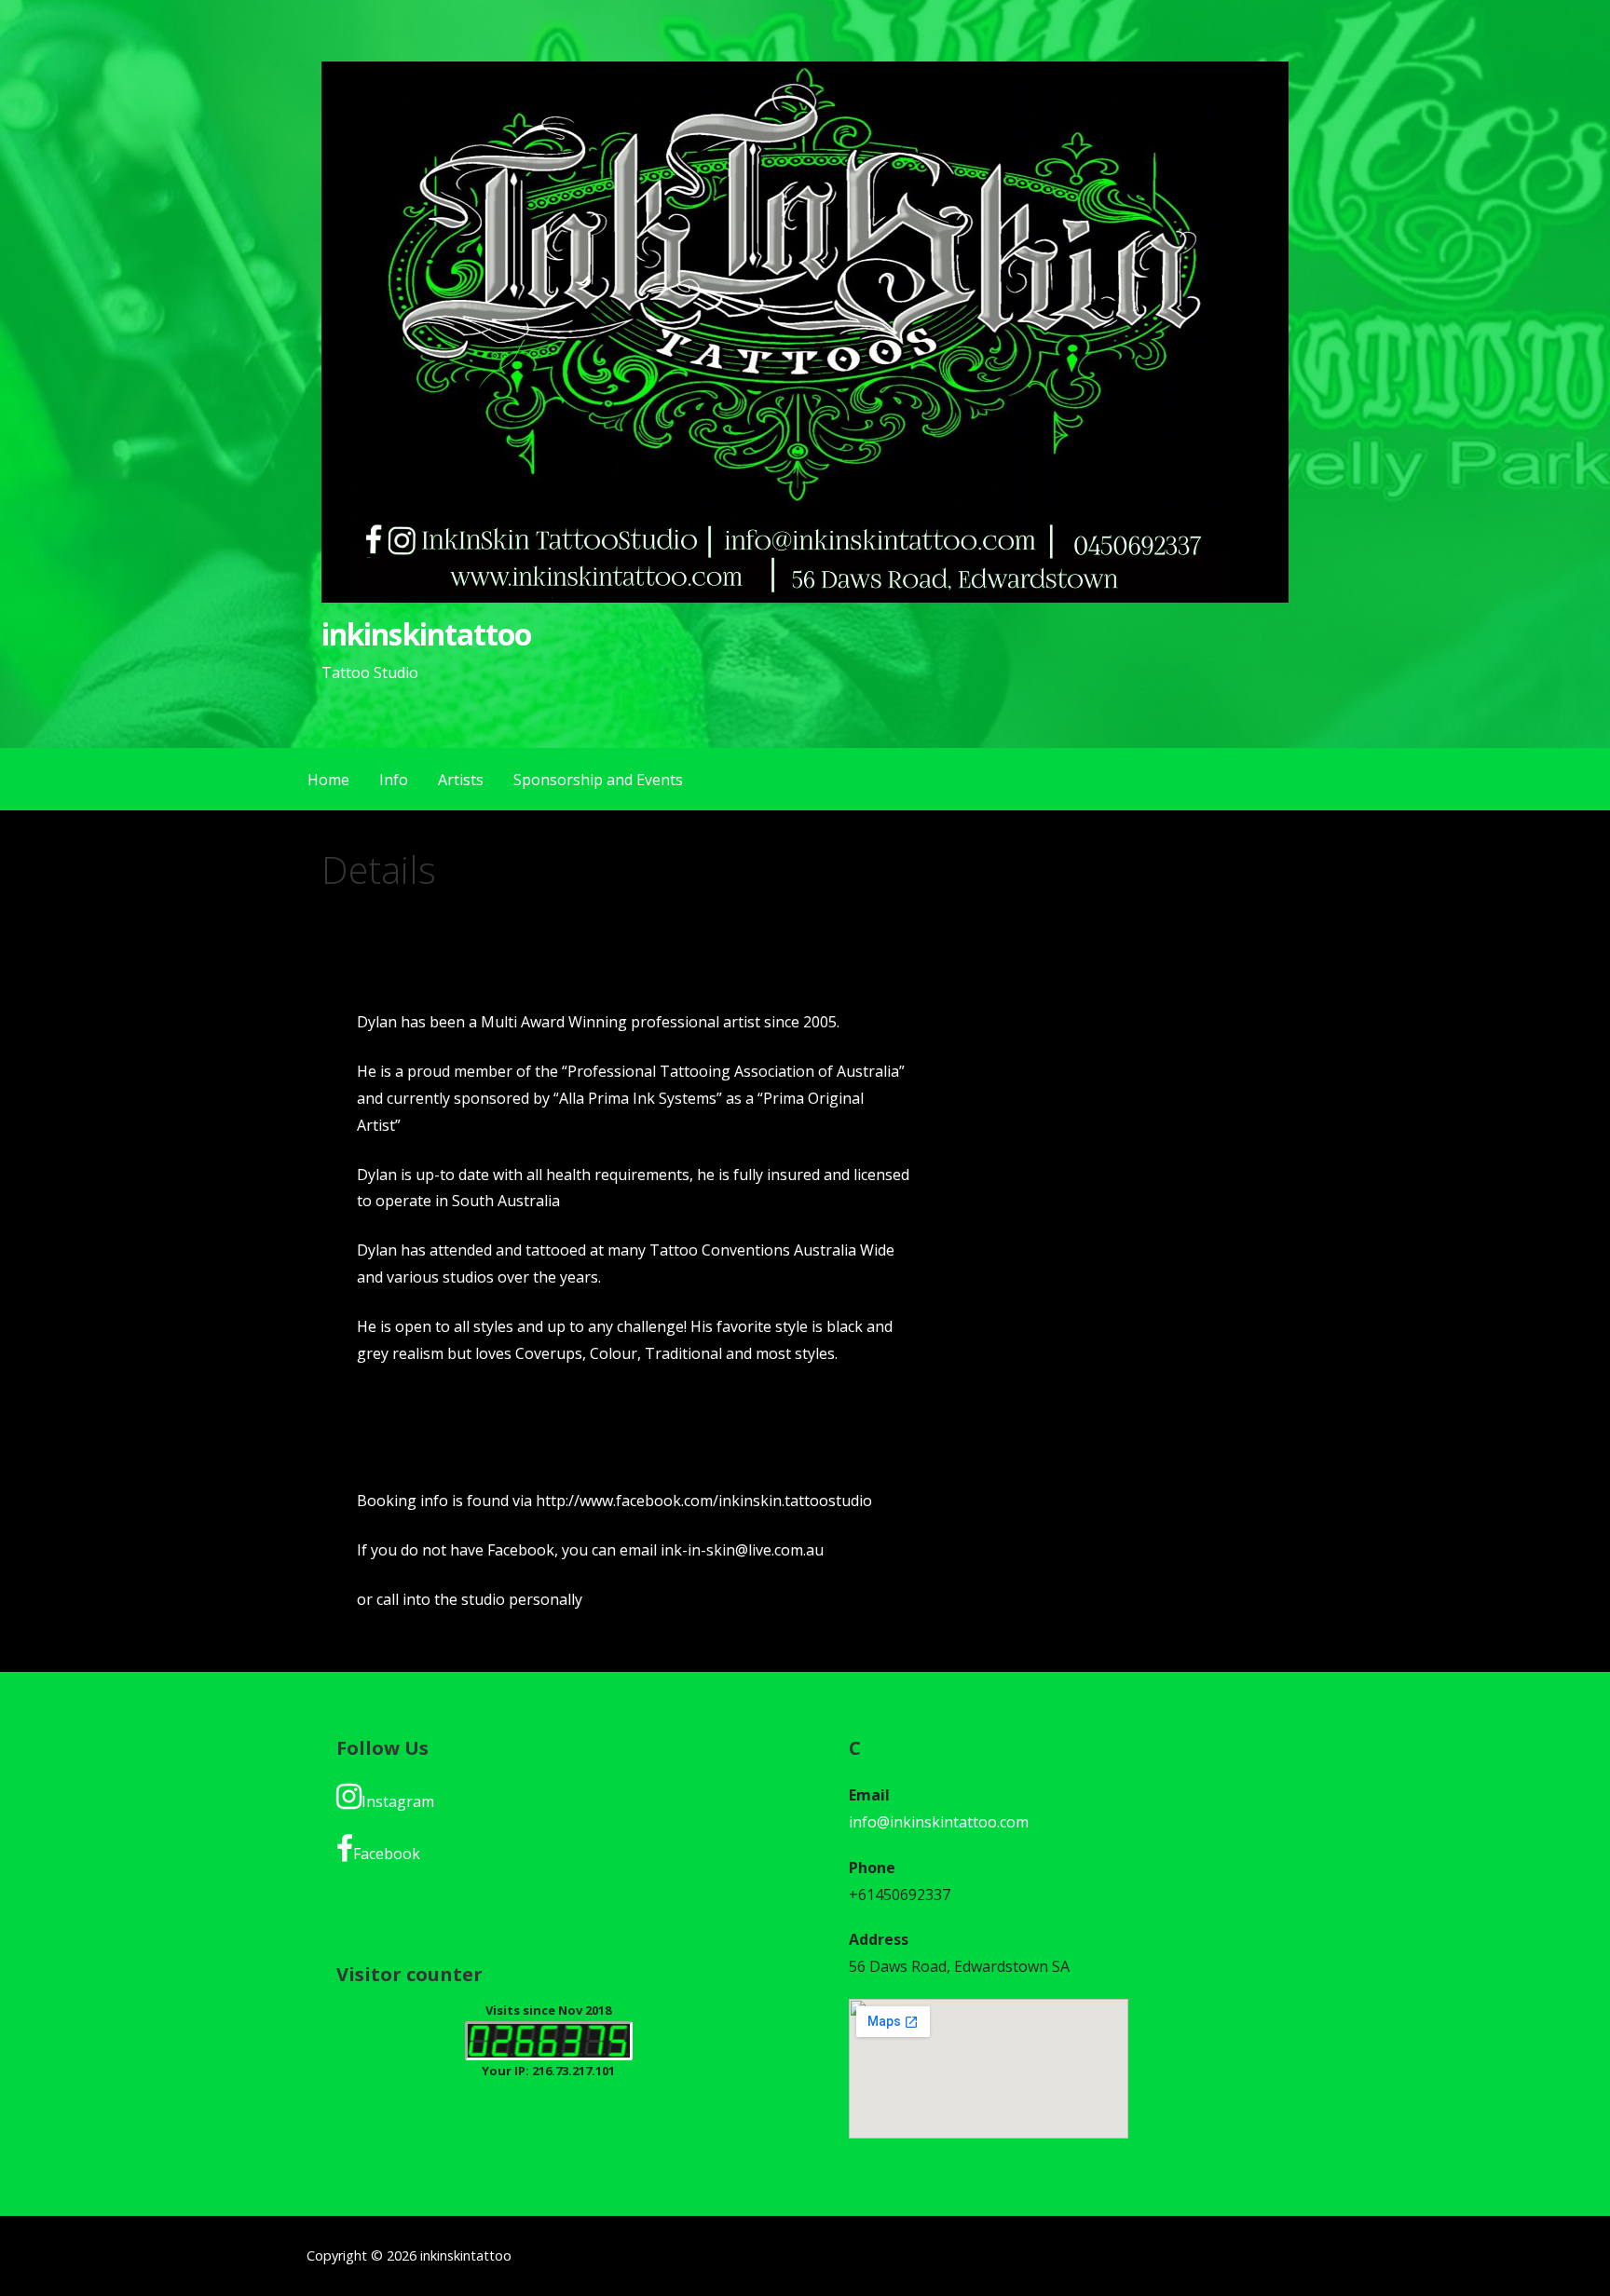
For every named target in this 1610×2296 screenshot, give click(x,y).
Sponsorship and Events (598, 780)
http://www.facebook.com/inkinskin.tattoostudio (704, 1501)
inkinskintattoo (426, 634)
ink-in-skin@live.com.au (742, 1550)
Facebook (387, 1854)
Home (328, 780)
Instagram (398, 1801)
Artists (461, 780)
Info (394, 780)
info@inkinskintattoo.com (939, 1822)
